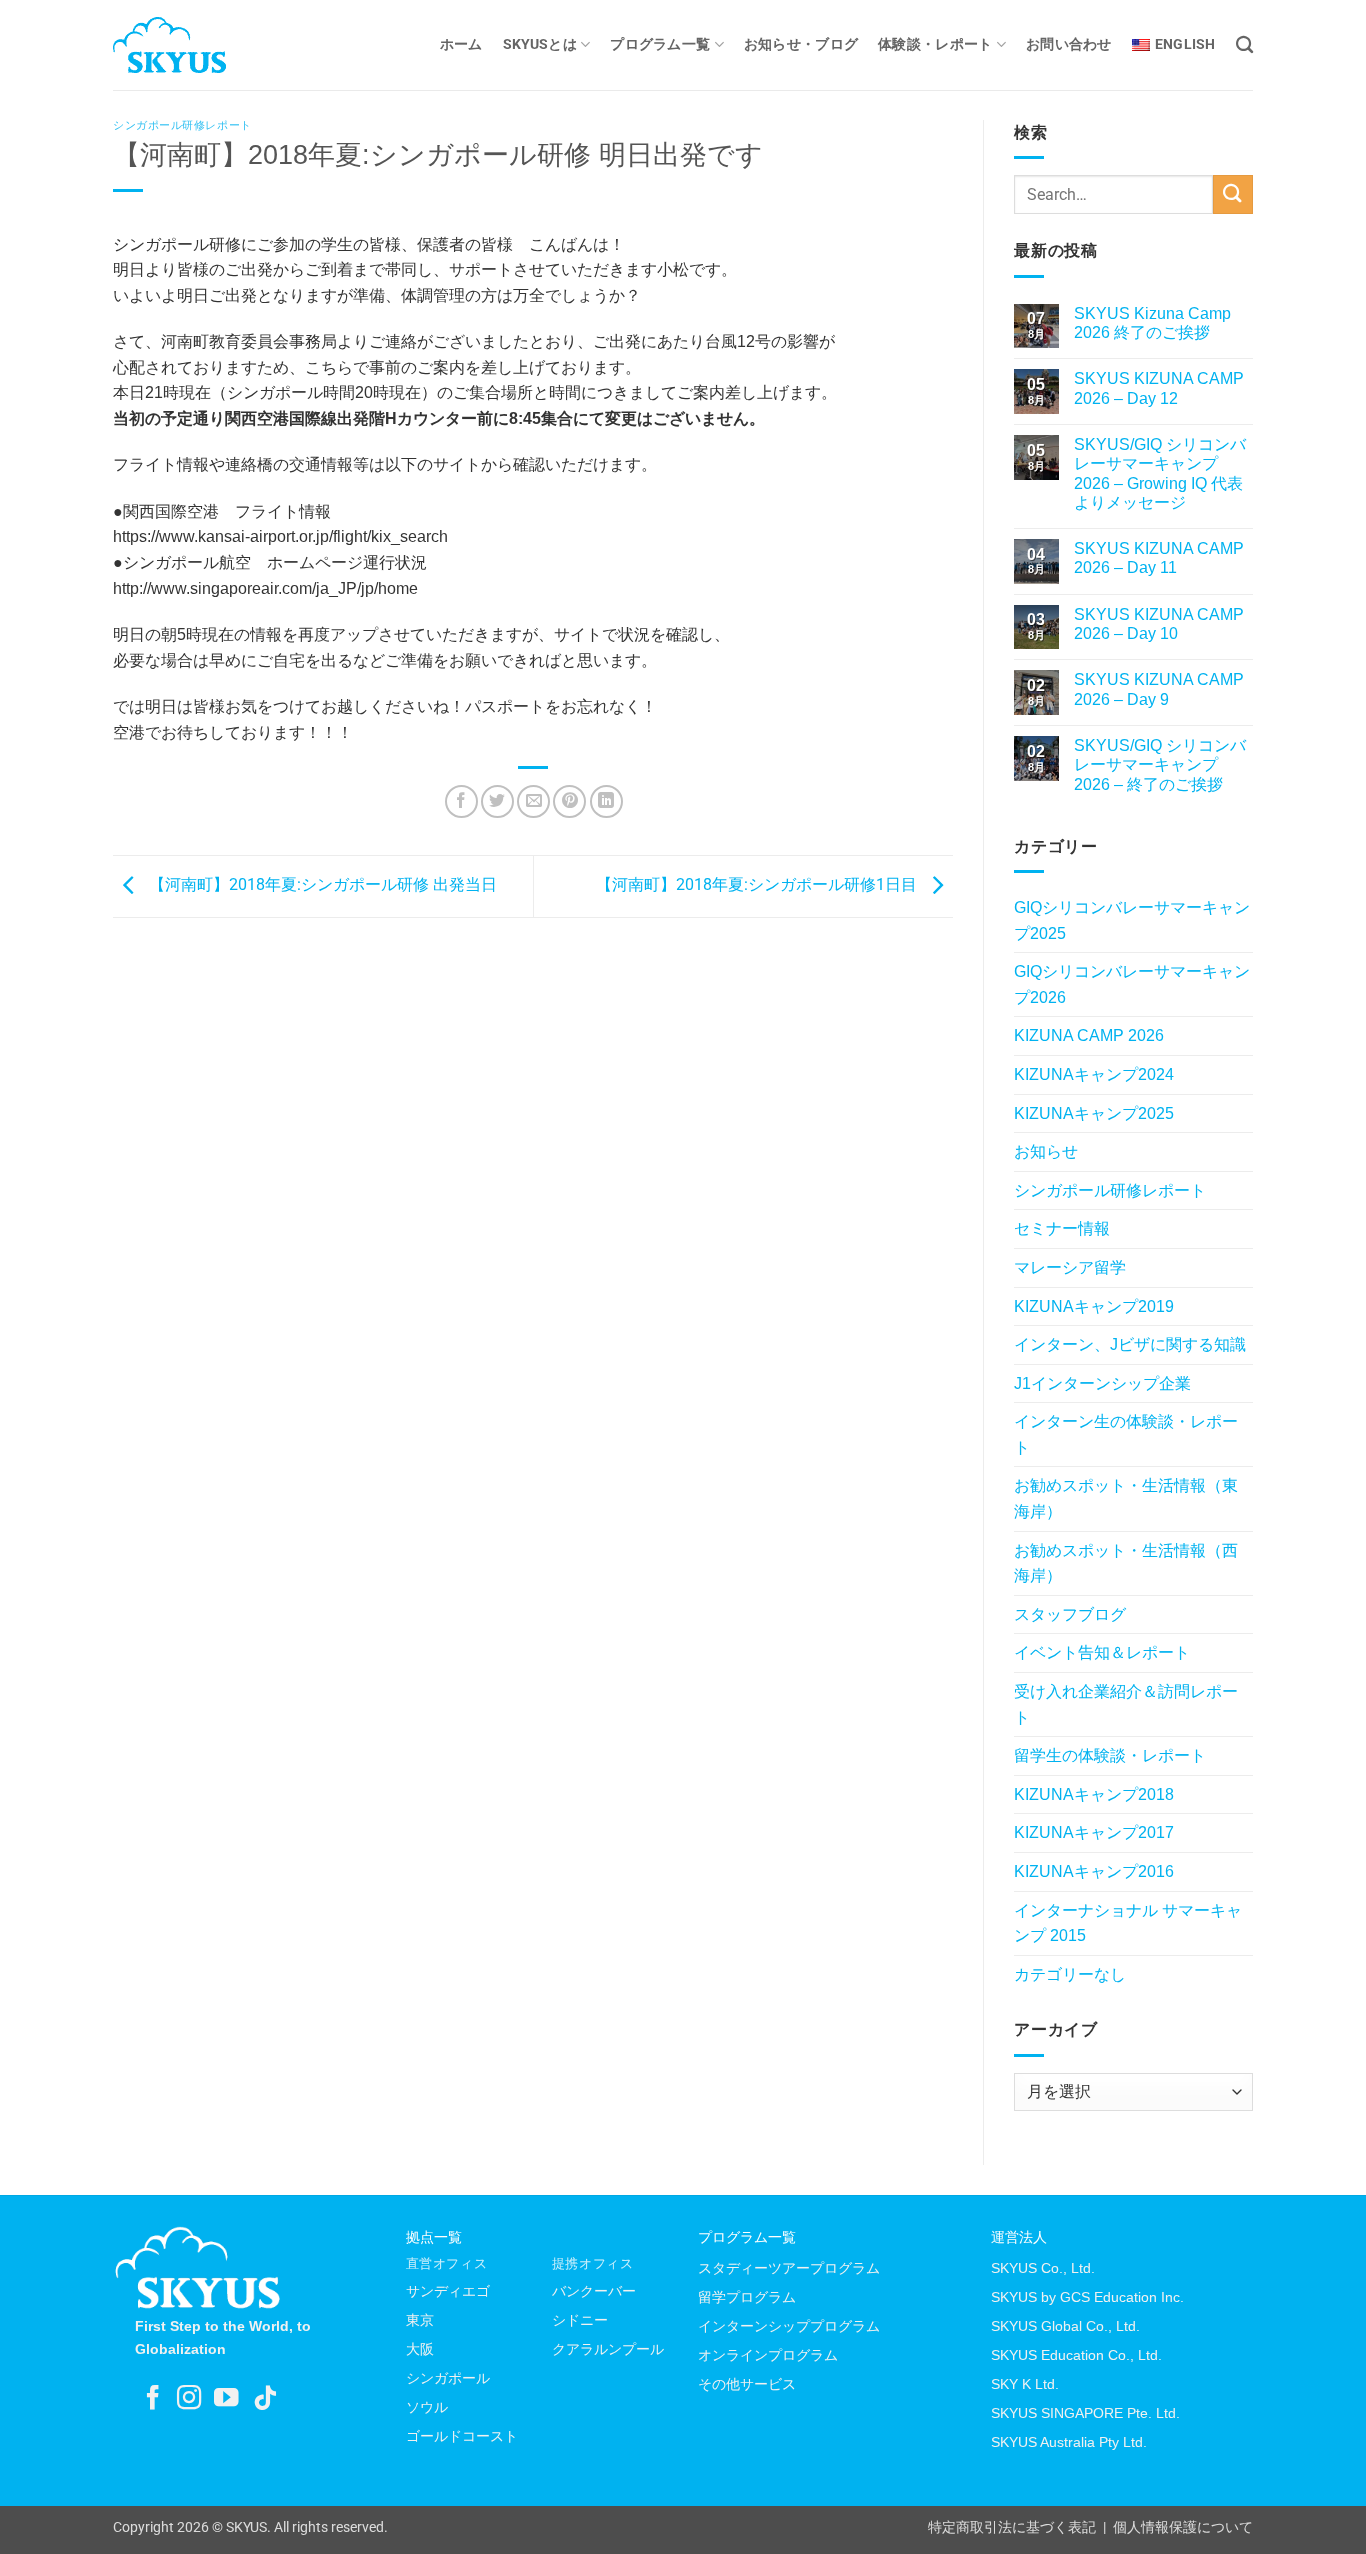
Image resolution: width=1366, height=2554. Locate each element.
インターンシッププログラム (789, 2326)
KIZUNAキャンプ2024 (1094, 1074)
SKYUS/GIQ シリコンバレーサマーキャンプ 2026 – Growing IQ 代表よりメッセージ (1160, 473)
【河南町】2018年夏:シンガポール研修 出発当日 (321, 885)
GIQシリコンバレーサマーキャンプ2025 (1132, 920)
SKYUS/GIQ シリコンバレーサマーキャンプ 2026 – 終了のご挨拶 (1160, 764)
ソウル (427, 2407)
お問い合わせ (1069, 44)
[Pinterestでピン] (569, 801)
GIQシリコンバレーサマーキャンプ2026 (1132, 984)
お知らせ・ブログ (801, 44)
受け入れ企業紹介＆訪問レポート (1126, 1704)
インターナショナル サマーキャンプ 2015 (1128, 1923)
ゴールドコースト (462, 2436)
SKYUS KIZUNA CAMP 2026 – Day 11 (1159, 558)
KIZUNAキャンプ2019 (1094, 1306)
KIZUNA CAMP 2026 (1089, 1035)
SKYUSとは (540, 44)
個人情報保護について (1183, 2527)
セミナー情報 (1062, 1228)
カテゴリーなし (1070, 1974)
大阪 (420, 2349)
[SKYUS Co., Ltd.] (213, 45)
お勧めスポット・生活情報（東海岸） (1126, 1498)
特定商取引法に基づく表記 (1012, 2527)
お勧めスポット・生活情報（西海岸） (1126, 1563)
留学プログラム (747, 2297)
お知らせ (1046, 1151)
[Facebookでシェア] (461, 801)
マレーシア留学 (1070, 1267)
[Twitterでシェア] (497, 801)
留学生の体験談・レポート (1110, 1755)
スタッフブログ (1070, 1614)
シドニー (580, 2320)
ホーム (461, 44)
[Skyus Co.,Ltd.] (198, 2267)
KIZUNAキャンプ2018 (1094, 1794)
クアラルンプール (608, 2349)
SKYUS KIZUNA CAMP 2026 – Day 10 (1159, 624)
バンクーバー (594, 2291)
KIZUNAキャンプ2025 (1094, 1113)
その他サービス (747, 2384)
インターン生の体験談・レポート (1126, 1434)
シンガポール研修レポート (182, 125)
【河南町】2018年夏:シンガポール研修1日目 (758, 885)
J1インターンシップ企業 (1102, 1383)
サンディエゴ (448, 2291)
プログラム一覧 (660, 44)
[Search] (1244, 45)
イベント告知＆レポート (1102, 1652)
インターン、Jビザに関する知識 (1130, 1344)
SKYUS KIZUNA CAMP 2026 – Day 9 (1159, 689)
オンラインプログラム (768, 2355)
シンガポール (448, 2378)
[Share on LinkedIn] (606, 801)
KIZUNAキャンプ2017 (1094, 1832)
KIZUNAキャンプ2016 (1094, 1871)
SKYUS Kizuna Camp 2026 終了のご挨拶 (1152, 323)
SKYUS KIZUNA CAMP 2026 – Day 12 (1159, 388)
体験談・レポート (935, 44)
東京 (420, 2320)
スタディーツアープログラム (789, 2268)
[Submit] (1233, 194)
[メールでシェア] (533, 801)
